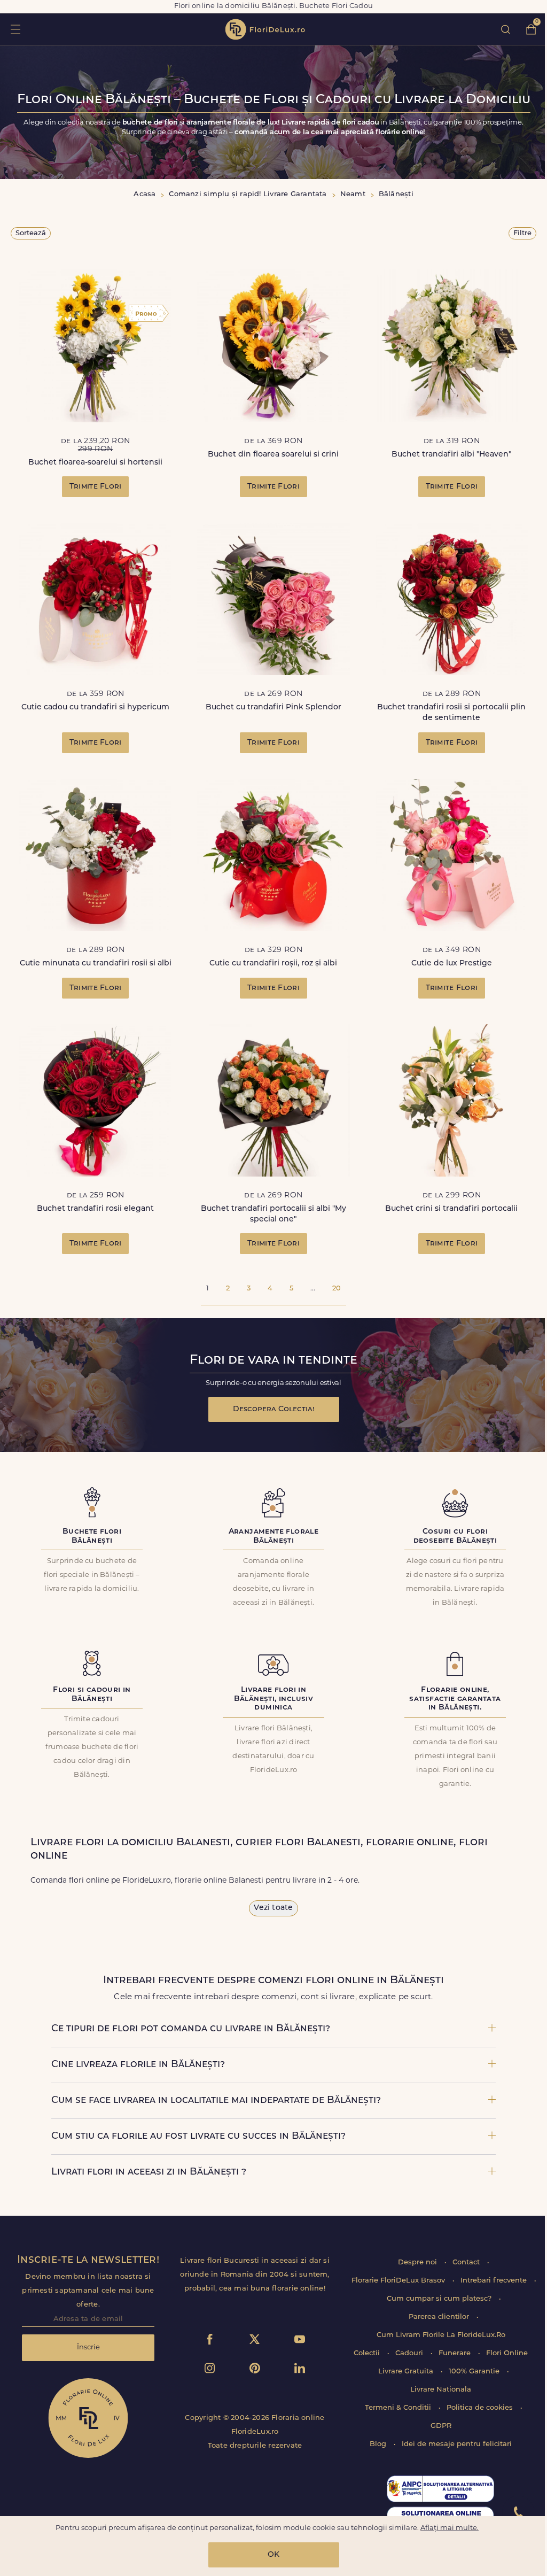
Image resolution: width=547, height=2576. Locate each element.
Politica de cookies (481, 2408)
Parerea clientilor (440, 2317)
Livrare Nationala (441, 2390)
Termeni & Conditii (399, 2408)
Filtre (522, 233)
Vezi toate (273, 1908)
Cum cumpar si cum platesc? (440, 2299)
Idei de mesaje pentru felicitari (457, 2444)
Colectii (368, 2353)
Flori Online (507, 2353)
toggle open (15, 29)
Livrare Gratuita (407, 2372)
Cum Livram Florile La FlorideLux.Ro (441, 2335)
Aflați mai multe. (450, 2528)
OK (273, 2555)
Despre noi (419, 2262)
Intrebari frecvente (495, 2281)
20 (337, 1289)
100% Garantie (475, 2372)
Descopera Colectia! (274, 1409)
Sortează (31, 233)
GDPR (441, 2426)
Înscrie (88, 2347)
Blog (379, 2444)
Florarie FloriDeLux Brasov (399, 2281)
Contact (467, 2262)
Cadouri (410, 2353)
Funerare (456, 2353)
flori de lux (265, 29)
